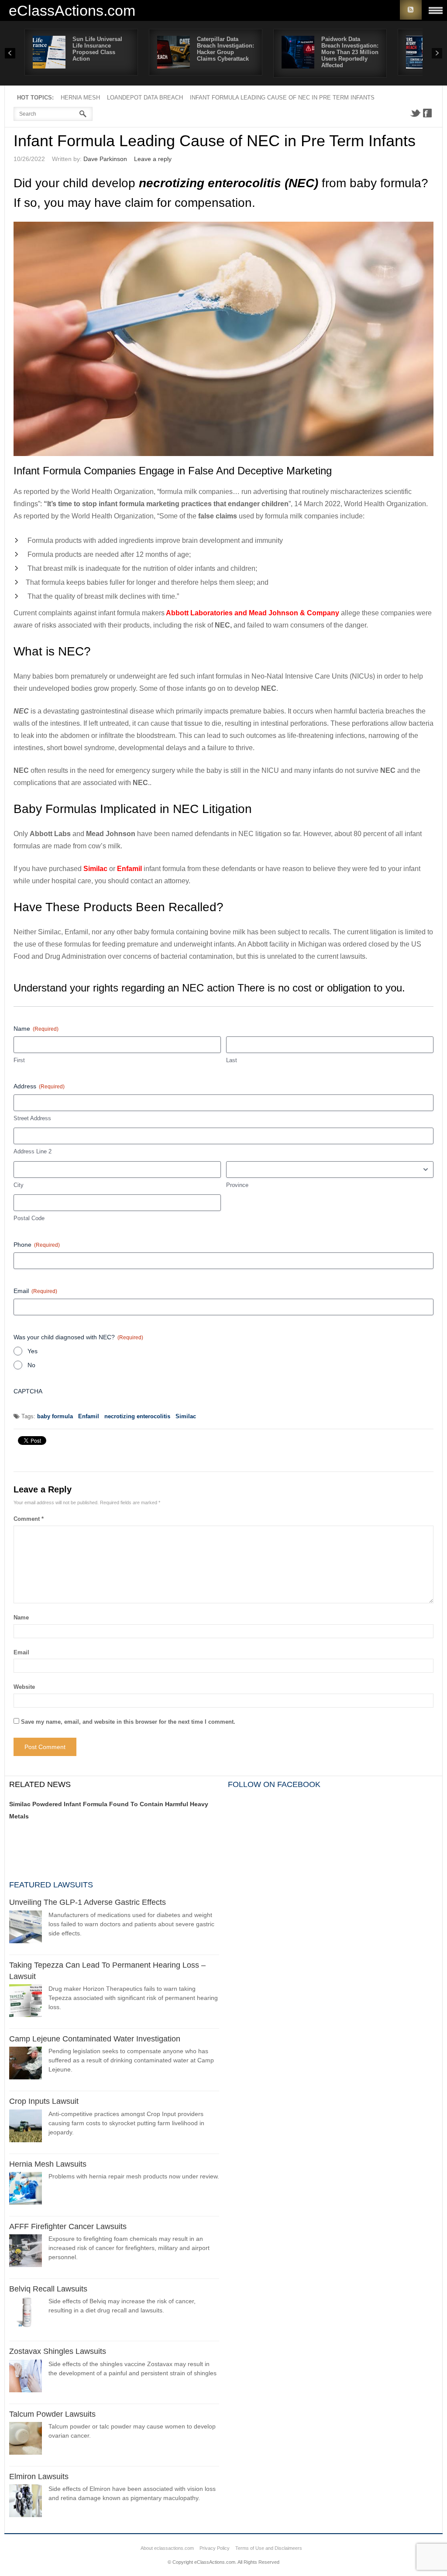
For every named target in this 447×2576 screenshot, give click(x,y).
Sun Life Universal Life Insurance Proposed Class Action (97, 49)
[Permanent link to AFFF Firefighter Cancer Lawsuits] (26, 2252)
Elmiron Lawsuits (39, 2477)
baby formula (55, 1416)
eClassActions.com (72, 10)
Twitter (415, 113)
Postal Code (29, 1218)
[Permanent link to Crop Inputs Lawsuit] (26, 2127)
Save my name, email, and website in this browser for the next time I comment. (128, 1722)
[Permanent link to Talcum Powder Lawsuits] (26, 2440)
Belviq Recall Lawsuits (48, 2289)
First (19, 1060)
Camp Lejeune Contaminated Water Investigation (95, 2039)
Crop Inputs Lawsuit (44, 2101)
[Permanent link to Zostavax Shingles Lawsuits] (26, 2377)
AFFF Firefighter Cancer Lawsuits (68, 2226)
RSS (411, 10)
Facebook (427, 113)
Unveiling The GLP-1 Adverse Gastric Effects (88, 1902)
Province (237, 1185)
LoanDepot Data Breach (145, 98)
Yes (33, 1351)
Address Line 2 (33, 1151)
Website (24, 1687)
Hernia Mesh (80, 98)
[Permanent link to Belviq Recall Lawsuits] (26, 2314)
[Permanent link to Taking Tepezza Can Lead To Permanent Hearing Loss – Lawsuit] (26, 2002)
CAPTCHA (28, 1391)
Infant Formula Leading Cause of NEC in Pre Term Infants (282, 98)
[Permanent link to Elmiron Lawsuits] (26, 2502)
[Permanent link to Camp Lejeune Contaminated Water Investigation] (26, 2064)
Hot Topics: (35, 98)
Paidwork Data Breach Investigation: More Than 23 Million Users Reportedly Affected (350, 52)
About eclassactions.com (167, 2548)
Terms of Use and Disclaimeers (269, 2548)
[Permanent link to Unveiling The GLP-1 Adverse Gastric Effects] (26, 1928)
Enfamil (89, 1416)
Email (35, 1291)
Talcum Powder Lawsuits (52, 2414)
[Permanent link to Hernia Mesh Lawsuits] (26, 2190)
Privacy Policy (215, 2548)
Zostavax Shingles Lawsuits (58, 2351)
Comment (29, 1519)
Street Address (32, 1118)
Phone (37, 1245)
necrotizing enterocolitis (137, 1416)
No (31, 1365)
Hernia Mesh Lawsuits (48, 2164)
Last (232, 1060)
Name (21, 1617)
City (19, 1185)
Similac (186, 1416)
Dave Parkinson (105, 159)
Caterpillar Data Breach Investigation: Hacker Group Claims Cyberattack (225, 49)
